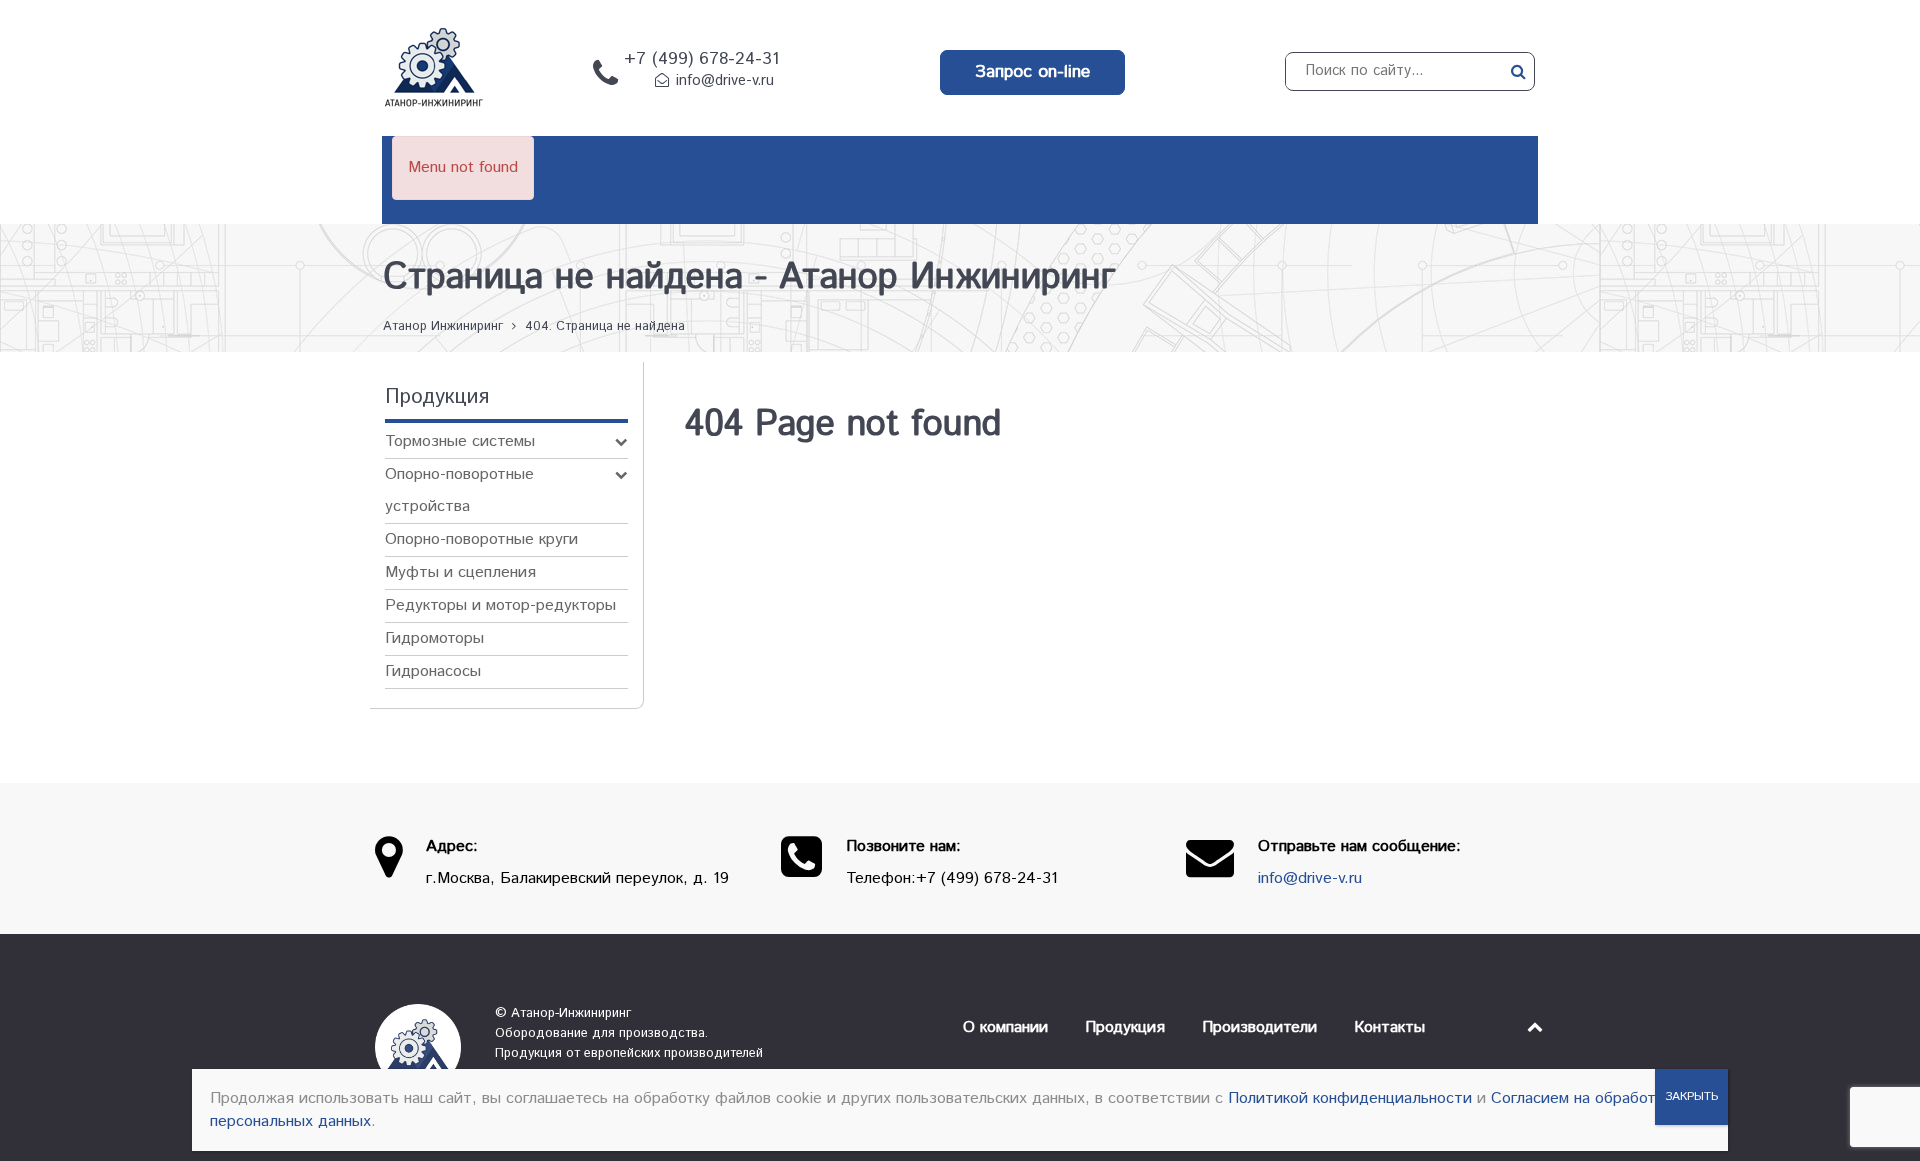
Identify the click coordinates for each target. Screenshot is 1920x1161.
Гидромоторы (434, 638)
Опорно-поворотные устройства (459, 490)
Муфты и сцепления (460, 572)
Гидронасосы (433, 671)
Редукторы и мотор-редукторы (500, 605)
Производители (1259, 1027)
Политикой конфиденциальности (1350, 1098)
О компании (1005, 1027)
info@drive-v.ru (725, 81)
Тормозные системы (460, 441)
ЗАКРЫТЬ (1691, 1096)
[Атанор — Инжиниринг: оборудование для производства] (420, 1047)
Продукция (1125, 1027)
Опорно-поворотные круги (481, 539)
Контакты (1389, 1027)
